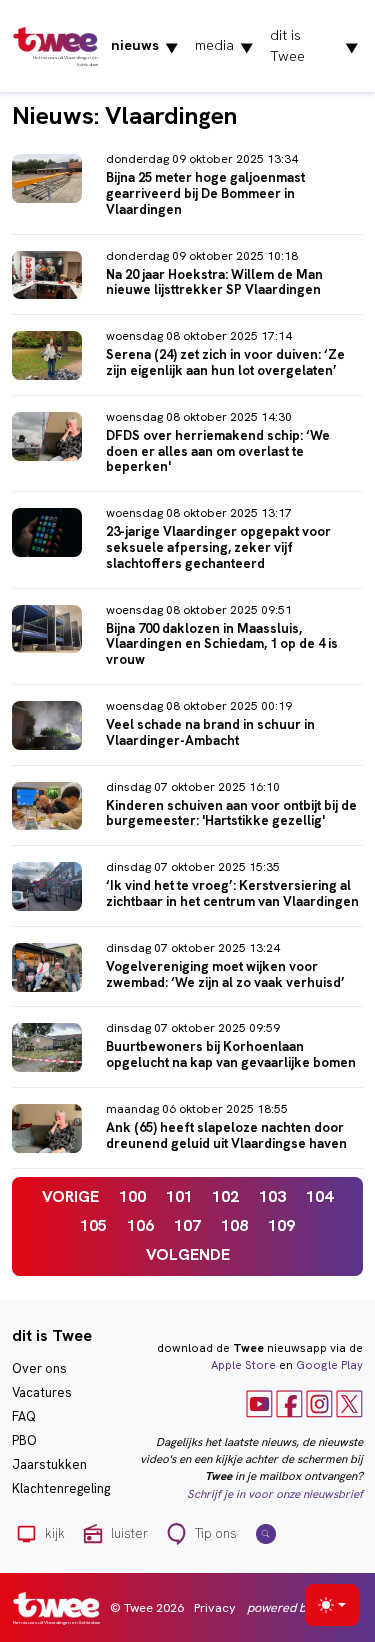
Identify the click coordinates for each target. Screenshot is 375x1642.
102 (225, 1196)
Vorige (70, 1196)
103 (272, 1196)
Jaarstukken (49, 1464)
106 (140, 1225)
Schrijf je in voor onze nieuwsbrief (275, 1494)
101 (179, 1196)
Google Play (329, 1365)
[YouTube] (259, 1403)
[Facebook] (289, 1403)
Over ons (39, 1368)
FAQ (24, 1416)
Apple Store (243, 1365)
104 (319, 1196)
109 (281, 1225)
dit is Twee (314, 45)
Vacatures (42, 1392)
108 (234, 1225)
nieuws (145, 46)
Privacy (215, 1607)
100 (132, 1196)
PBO (24, 1440)
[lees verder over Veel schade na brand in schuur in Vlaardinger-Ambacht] (187, 729)
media (224, 46)
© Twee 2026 (147, 1607)
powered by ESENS (300, 1607)
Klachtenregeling (61, 1488)
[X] (349, 1403)
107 (187, 1225)
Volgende (188, 1254)
